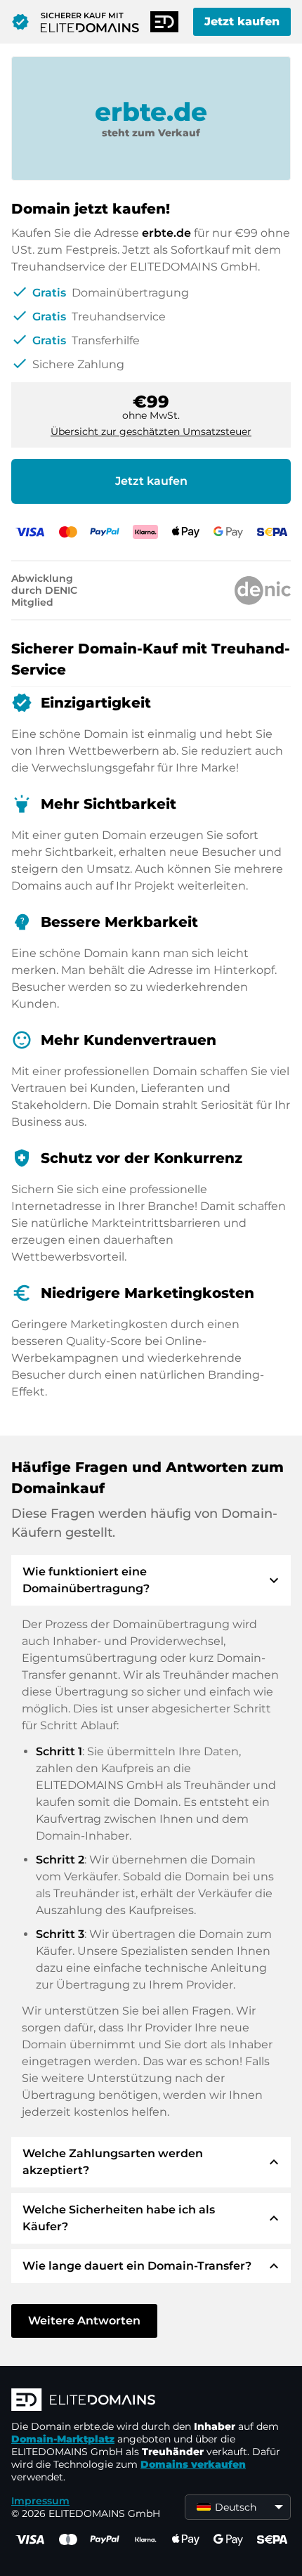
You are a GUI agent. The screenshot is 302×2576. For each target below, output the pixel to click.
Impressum (40, 2501)
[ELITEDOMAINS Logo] (151, 2401)
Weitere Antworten (84, 2321)
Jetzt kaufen (242, 21)
